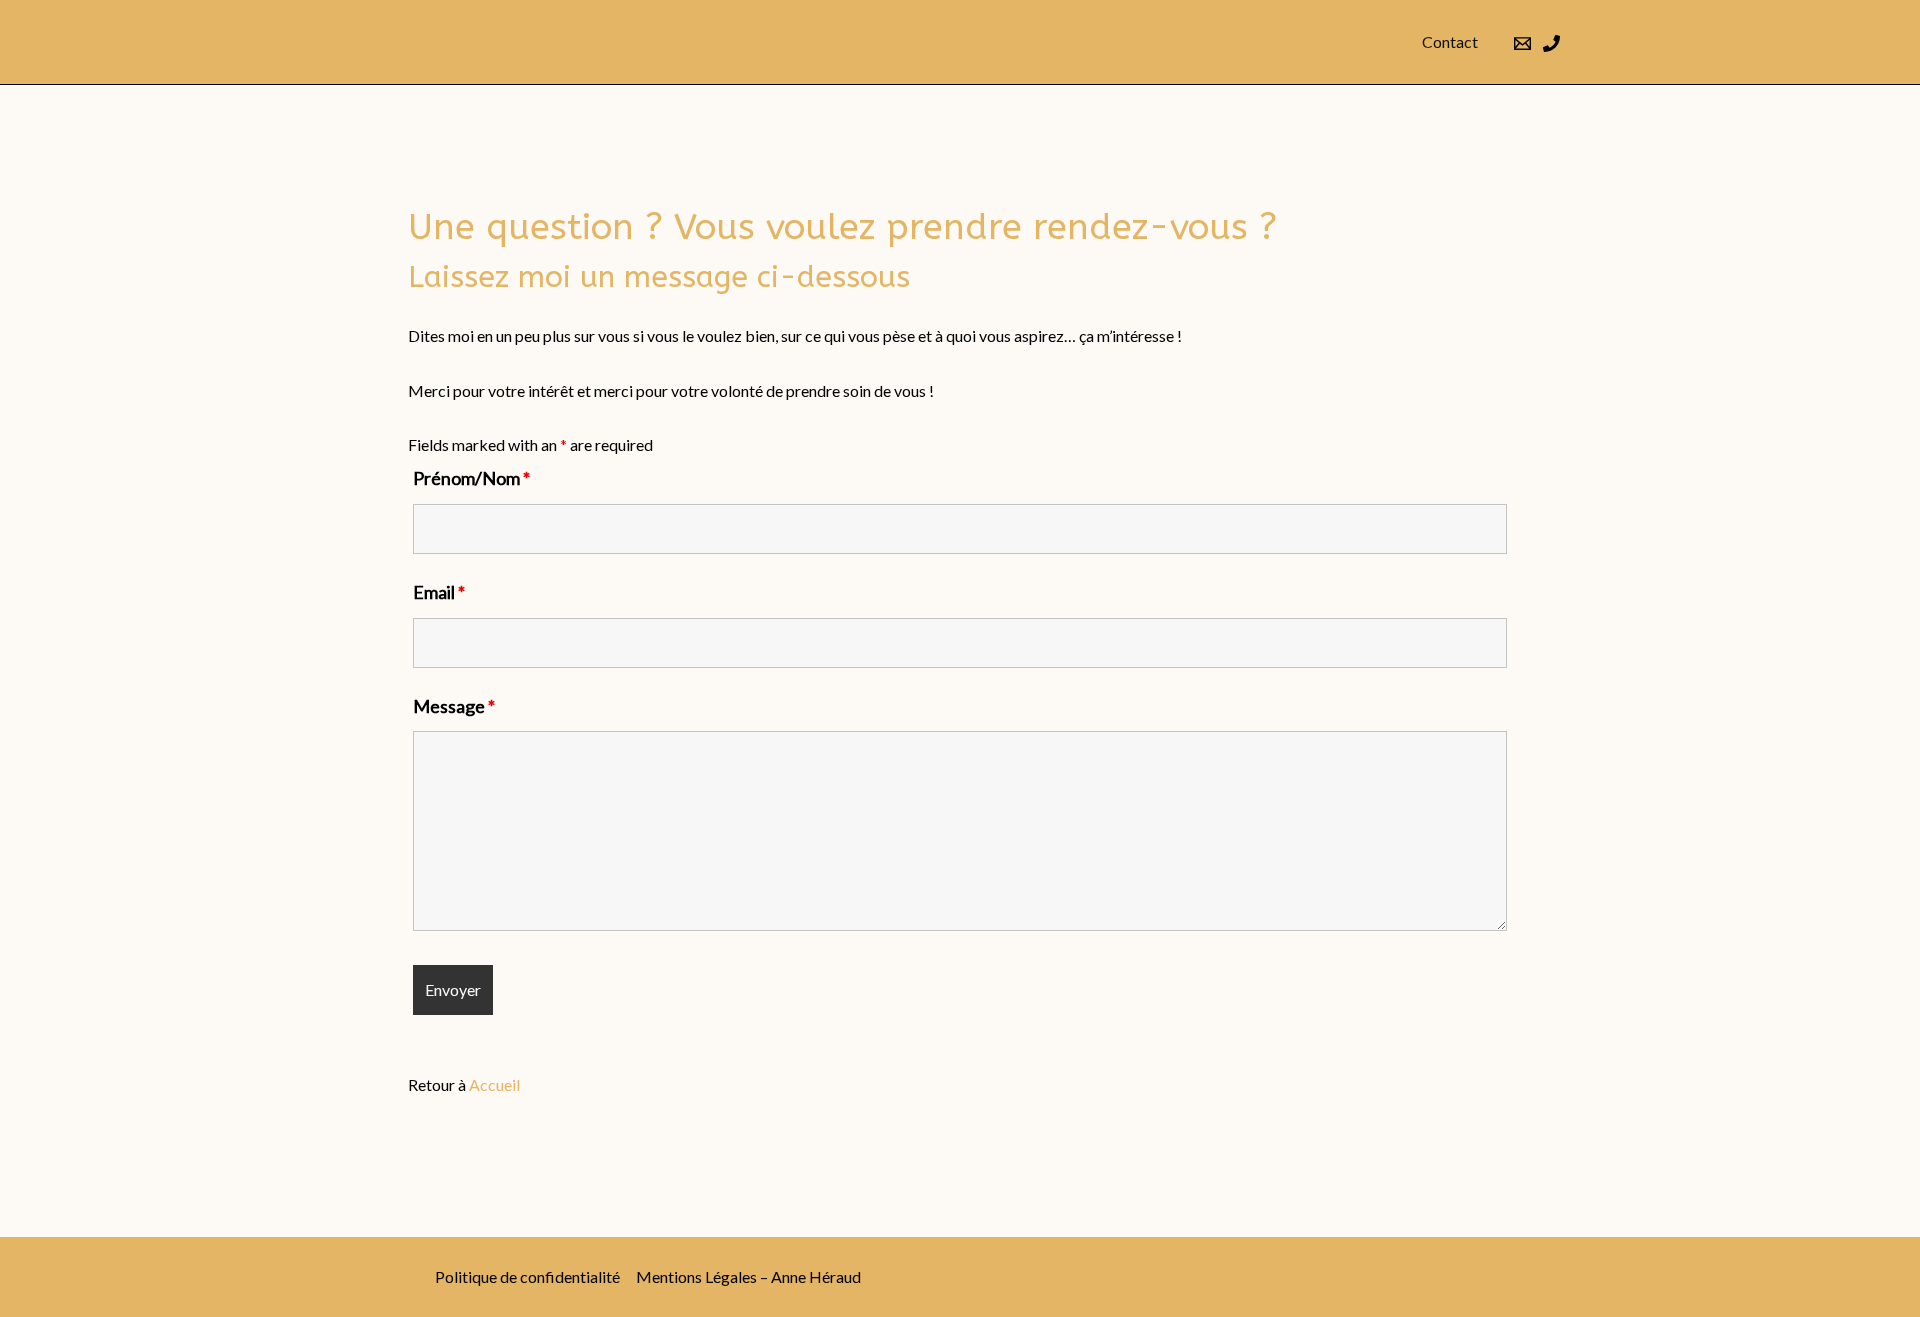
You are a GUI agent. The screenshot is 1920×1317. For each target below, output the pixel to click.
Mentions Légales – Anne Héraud (748, 1276)
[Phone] (1551, 43)
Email (439, 592)
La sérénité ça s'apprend (458, 26)
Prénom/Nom (471, 478)
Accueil (494, 1084)
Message (454, 706)
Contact (1450, 41)
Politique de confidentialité (527, 1276)
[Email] (1522, 43)
